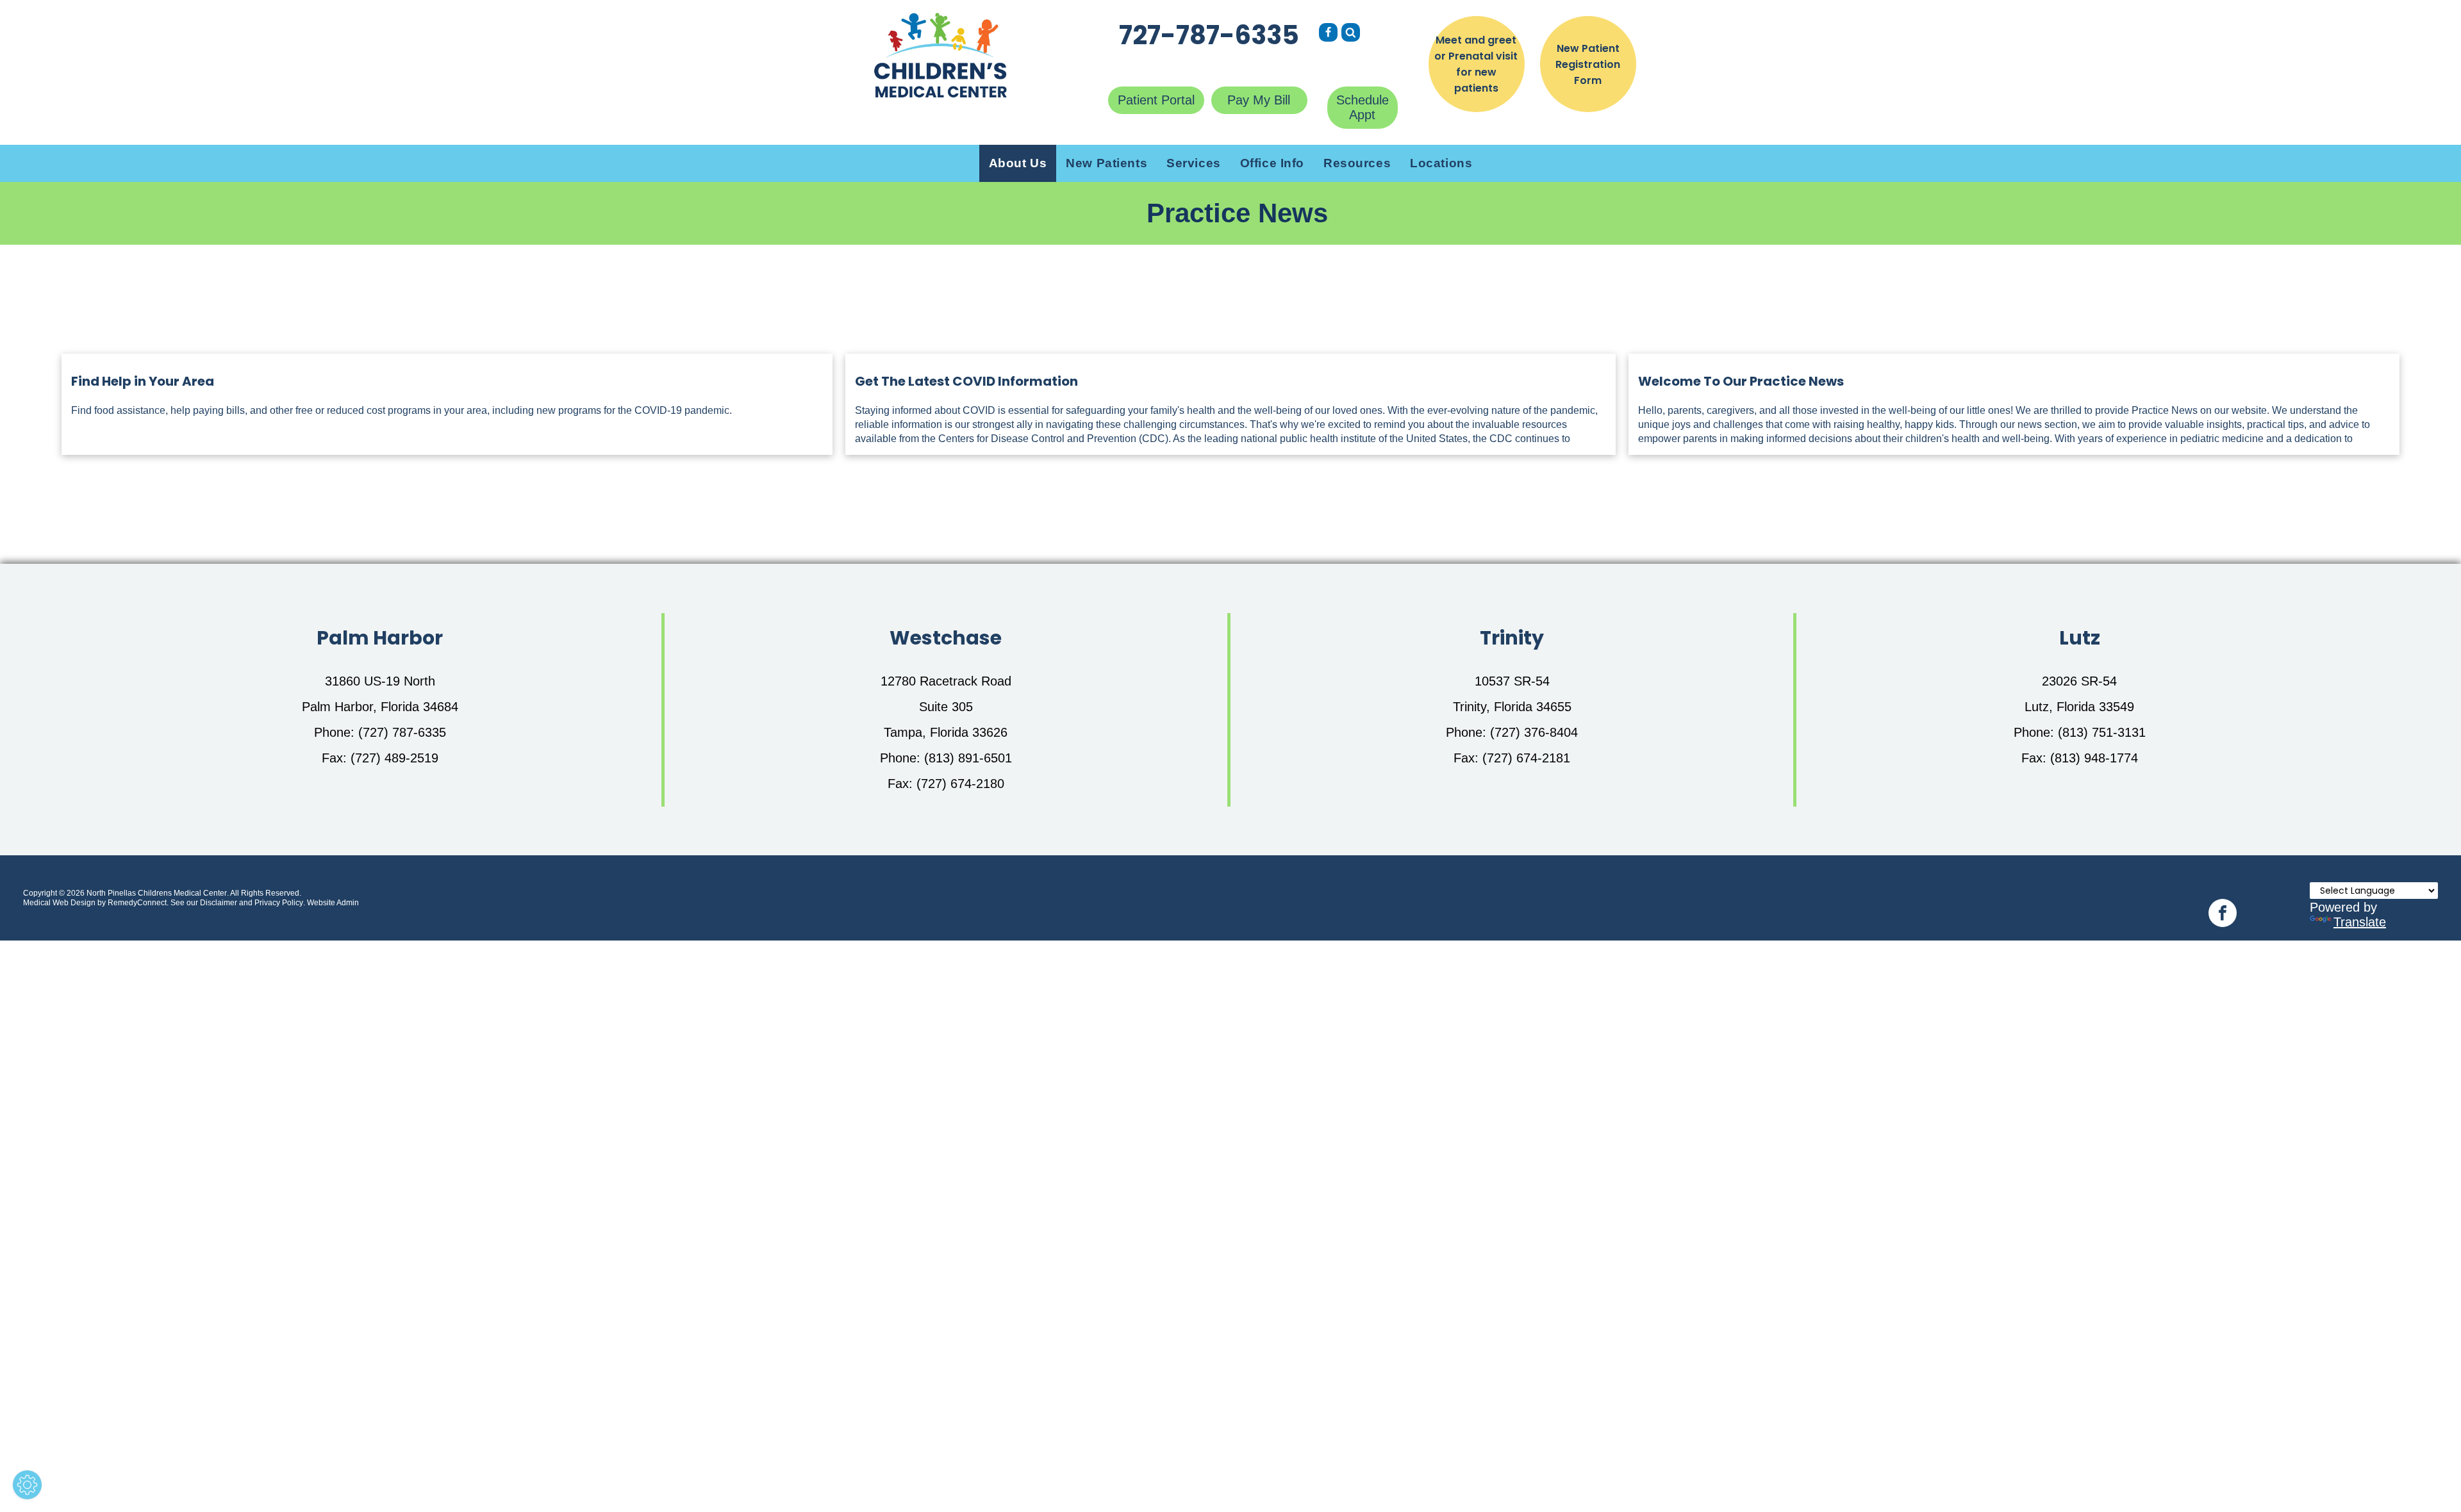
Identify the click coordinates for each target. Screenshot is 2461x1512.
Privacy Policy (279, 903)
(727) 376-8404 (1534, 732)
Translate (2360, 922)
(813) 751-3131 (2102, 732)
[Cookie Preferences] (27, 1485)
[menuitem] (1018, 163)
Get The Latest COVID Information (966, 381)
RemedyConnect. (138, 903)
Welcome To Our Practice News (1741, 381)
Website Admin (333, 903)
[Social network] (1328, 34)
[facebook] (2223, 915)
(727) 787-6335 (402, 732)
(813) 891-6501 (968, 758)
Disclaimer (219, 903)
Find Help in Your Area (143, 381)
